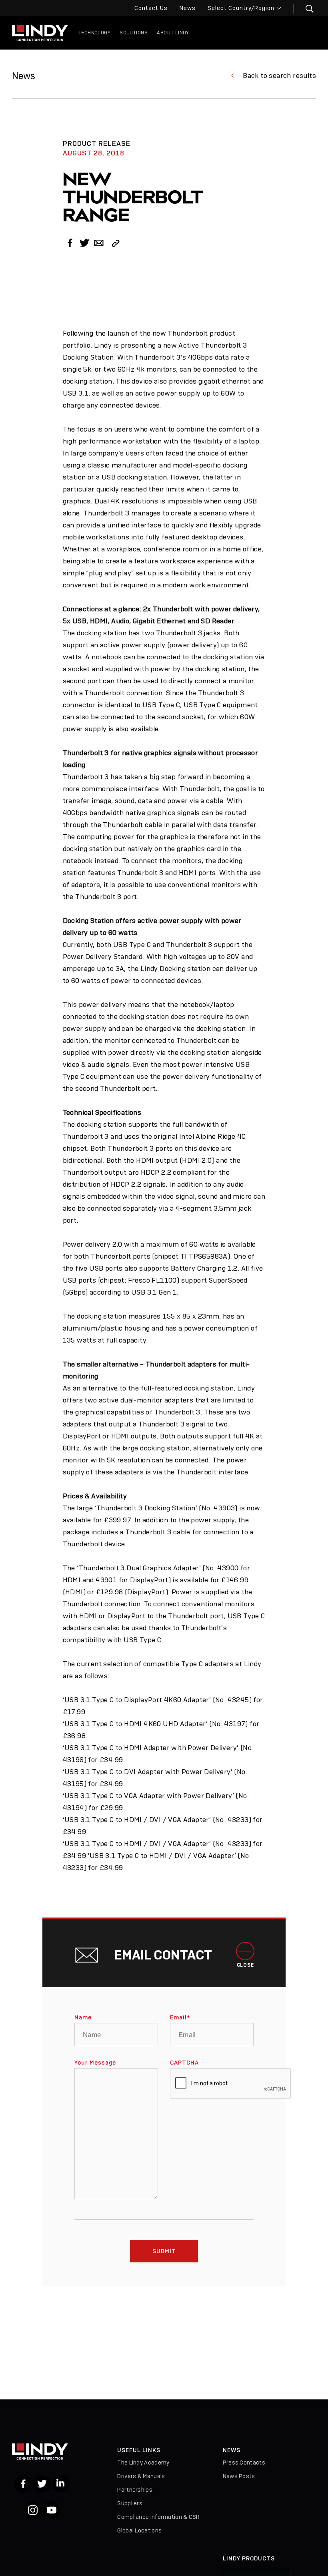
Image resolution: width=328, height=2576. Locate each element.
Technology (94, 33)
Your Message (95, 2063)
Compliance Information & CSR (158, 2517)
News (188, 8)
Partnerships (135, 2490)
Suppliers (130, 2503)
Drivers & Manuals (141, 2476)
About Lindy (173, 33)
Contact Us (151, 8)
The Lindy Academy (143, 2463)
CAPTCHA (184, 2063)
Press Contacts (244, 2463)
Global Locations (139, 2530)
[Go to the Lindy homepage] (40, 33)
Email (180, 2017)
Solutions (134, 33)
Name (83, 2017)
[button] (305, 9)
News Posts (239, 2476)
